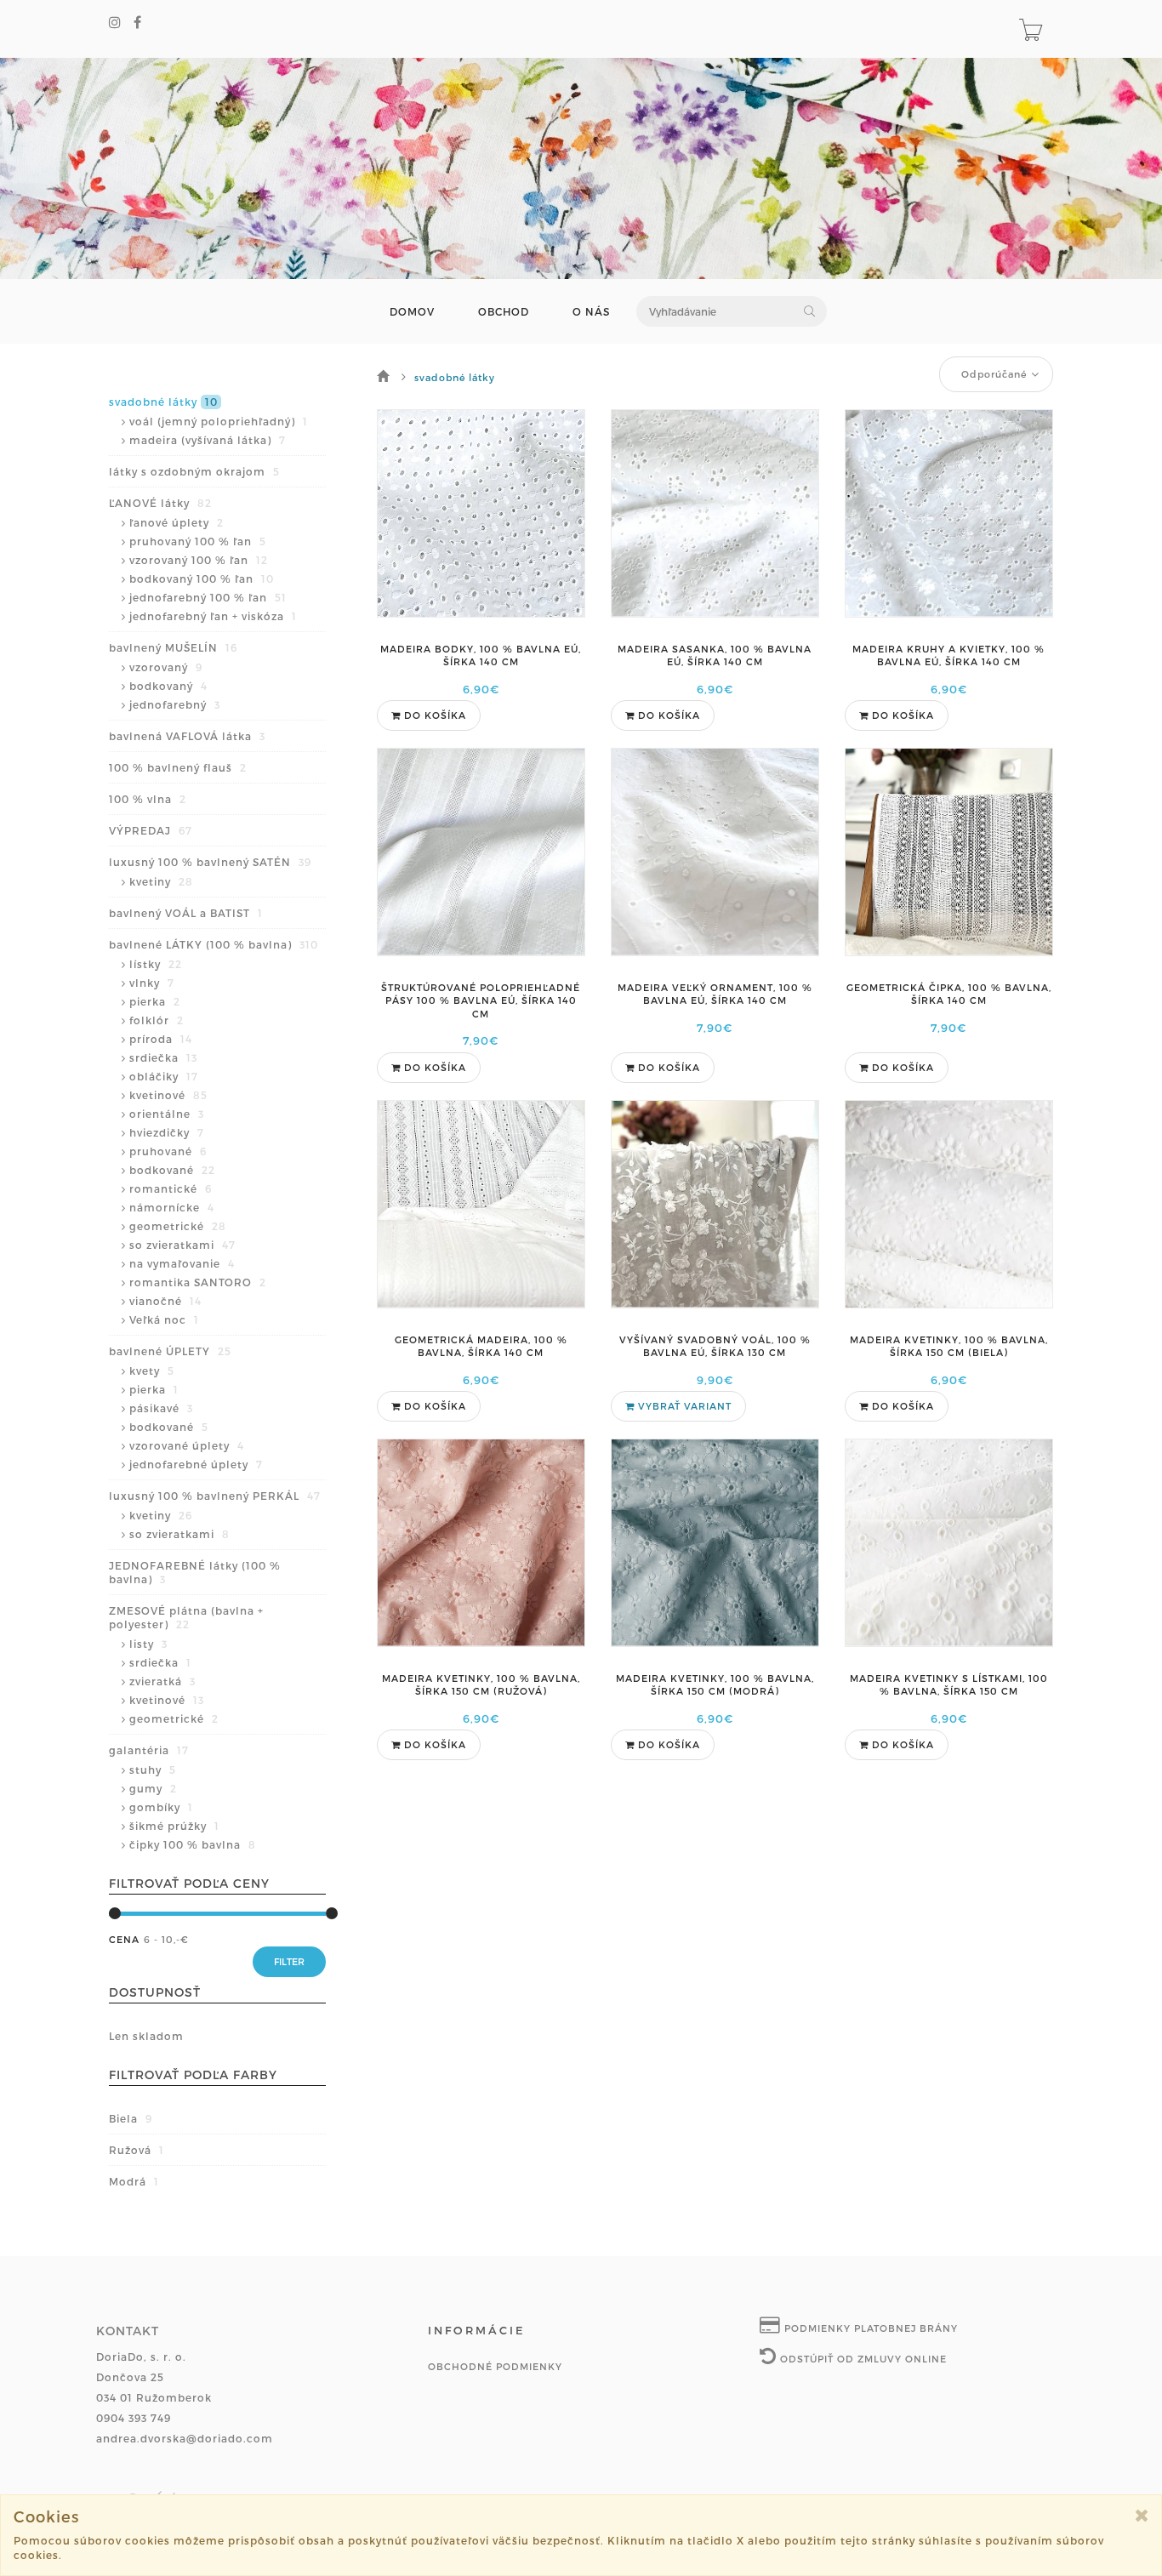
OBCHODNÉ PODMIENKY (495, 2366)
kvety (152, 1371)
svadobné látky (163, 402)
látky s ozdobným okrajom (194, 471)
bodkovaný (168, 686)
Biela (131, 2118)
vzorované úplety (187, 1445)
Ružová (137, 2150)
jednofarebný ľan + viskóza (213, 616)
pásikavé (161, 1408)
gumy (153, 1788)
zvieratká (162, 1681)
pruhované (168, 1151)
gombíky (161, 1807)
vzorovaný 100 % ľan (199, 560)
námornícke (172, 1207)
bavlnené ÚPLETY (170, 1351)
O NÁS (591, 312)
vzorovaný (166, 667)
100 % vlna (148, 799)
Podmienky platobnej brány (869, 2328)
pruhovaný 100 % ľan (198, 541)
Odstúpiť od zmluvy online (862, 2359)
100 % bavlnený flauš (178, 767)
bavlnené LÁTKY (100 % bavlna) (214, 944)
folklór (157, 1020)
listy (148, 1644)
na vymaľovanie (182, 1263)
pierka (155, 1001)
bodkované (172, 1170)
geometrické (178, 1226)
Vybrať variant (683, 1406)
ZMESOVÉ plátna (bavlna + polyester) (186, 1617)
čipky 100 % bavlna (193, 1844)
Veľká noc (164, 1319)
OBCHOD (504, 312)
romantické (171, 1188)
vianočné (165, 1301)
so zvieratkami (182, 1245)
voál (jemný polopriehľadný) (219, 421)
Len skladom (146, 2036)
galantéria (149, 1750)
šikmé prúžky (174, 1826)
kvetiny (161, 881)
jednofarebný (175, 704)
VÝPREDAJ (151, 830)
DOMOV (412, 312)
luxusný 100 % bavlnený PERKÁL (215, 1496)
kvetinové (168, 1095)
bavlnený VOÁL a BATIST (186, 913)
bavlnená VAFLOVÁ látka (187, 736)
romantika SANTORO (198, 1282)
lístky (156, 964)
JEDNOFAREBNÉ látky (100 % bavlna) (195, 1572)
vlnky (152, 983)
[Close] (1142, 2515)
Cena (124, 1939)
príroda (161, 1039)
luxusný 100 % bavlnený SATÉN (210, 862)
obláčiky (164, 1076)
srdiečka (163, 1057)
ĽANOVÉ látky (160, 503)
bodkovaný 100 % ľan (202, 578)
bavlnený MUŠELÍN (173, 647)
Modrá (134, 2181)
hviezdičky (167, 1132)
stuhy (153, 1770)
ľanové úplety (177, 522)
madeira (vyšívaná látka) (208, 440)
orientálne (167, 1114)
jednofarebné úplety (196, 1464)
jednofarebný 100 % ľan (208, 597)
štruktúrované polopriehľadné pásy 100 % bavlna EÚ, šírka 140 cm (481, 1000)
